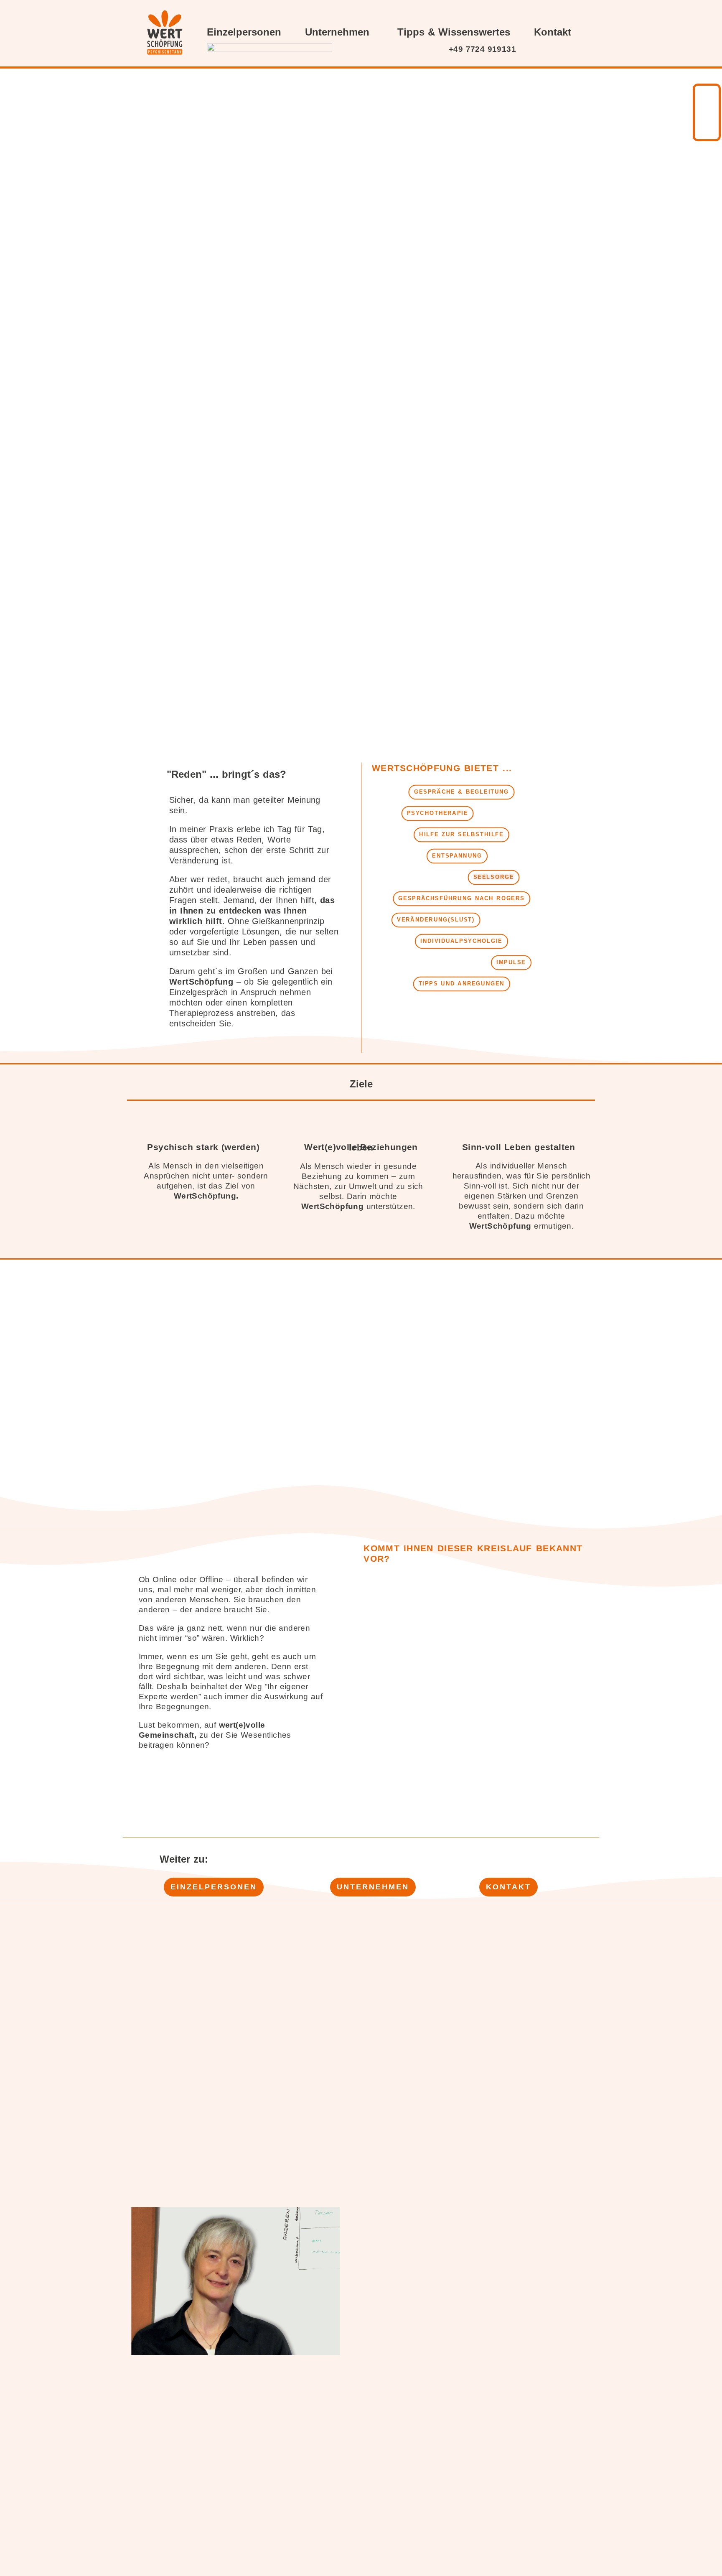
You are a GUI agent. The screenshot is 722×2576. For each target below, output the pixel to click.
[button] (461, 792)
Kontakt (553, 32)
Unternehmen (337, 32)
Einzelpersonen (244, 32)
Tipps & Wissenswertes (454, 32)
